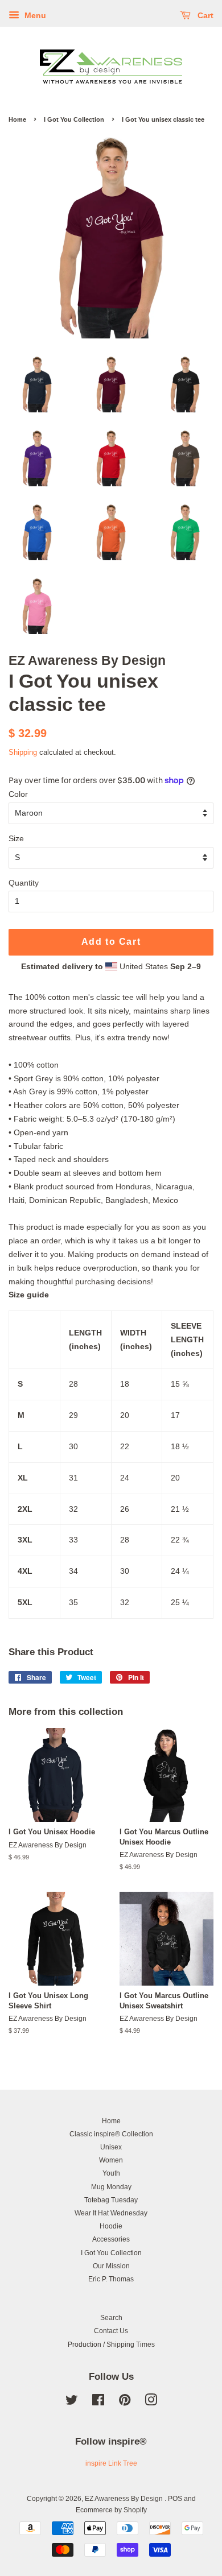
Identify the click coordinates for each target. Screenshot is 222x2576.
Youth (111, 2173)
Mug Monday (111, 2187)
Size (16, 838)
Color (18, 794)
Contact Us (111, 2331)
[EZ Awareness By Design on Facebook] (98, 2403)
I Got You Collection (74, 119)
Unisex (111, 2147)
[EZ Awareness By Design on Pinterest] (125, 2403)
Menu (34, 15)
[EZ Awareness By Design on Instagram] (151, 2403)
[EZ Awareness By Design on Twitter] (72, 2403)
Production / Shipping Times (111, 2345)
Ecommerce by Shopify (111, 2510)
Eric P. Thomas (111, 2279)
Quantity (24, 883)
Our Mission (111, 2266)
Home (17, 119)
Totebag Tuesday (111, 2200)
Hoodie (111, 2226)
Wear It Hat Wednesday (111, 2213)
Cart (204, 15)
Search (111, 2318)
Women (111, 2160)
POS (175, 2499)
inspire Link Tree (111, 2463)
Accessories (111, 2239)
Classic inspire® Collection (111, 2134)
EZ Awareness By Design (125, 2499)
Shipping (23, 752)
